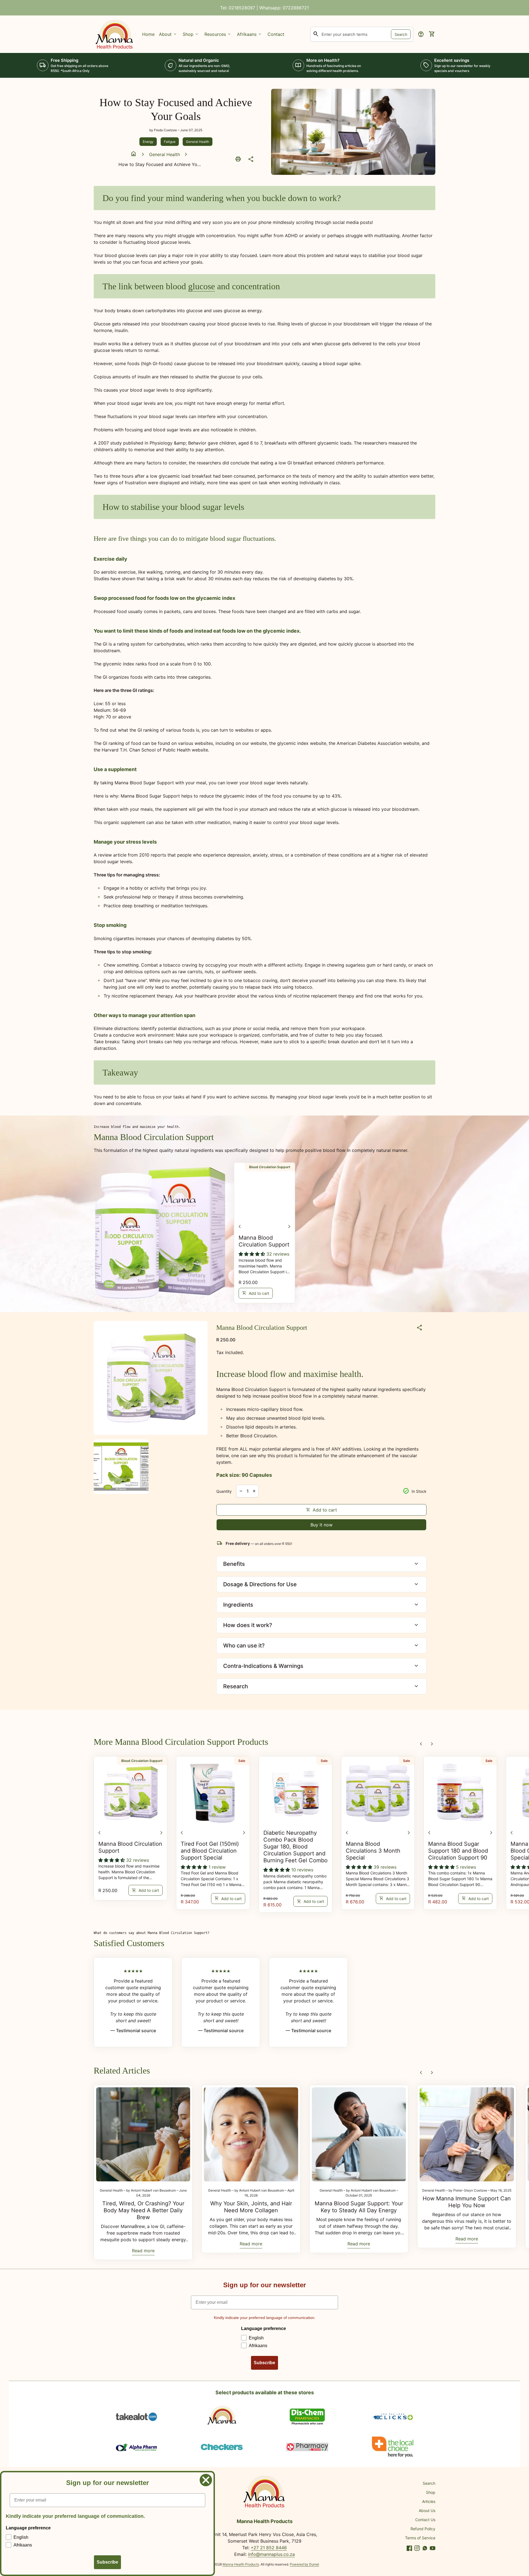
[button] (253, 1254)
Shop (431, 2492)
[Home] (115, 34)
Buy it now (322, 1525)
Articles (429, 2501)
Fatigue (170, 142)
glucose (202, 286)
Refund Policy (423, 2529)
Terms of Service (420, 2538)
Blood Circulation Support (270, 1167)
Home (148, 34)
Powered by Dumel (304, 2564)
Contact (276, 34)
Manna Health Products (241, 2564)
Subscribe (264, 2363)
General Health (198, 142)
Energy (148, 142)
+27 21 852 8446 (269, 2548)
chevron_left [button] (240, 1227)
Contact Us (425, 2520)
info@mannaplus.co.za (271, 2554)
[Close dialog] (206, 2480)
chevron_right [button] (289, 1227)
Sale (242, 1761)
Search (401, 34)
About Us (427, 2511)
